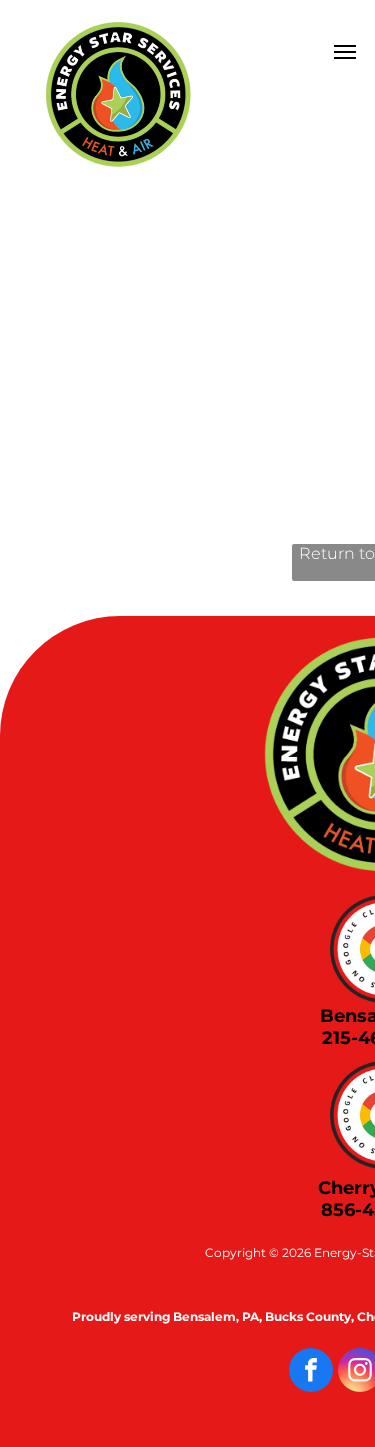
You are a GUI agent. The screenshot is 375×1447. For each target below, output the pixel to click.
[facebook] (311, 1372)
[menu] (345, 52)
